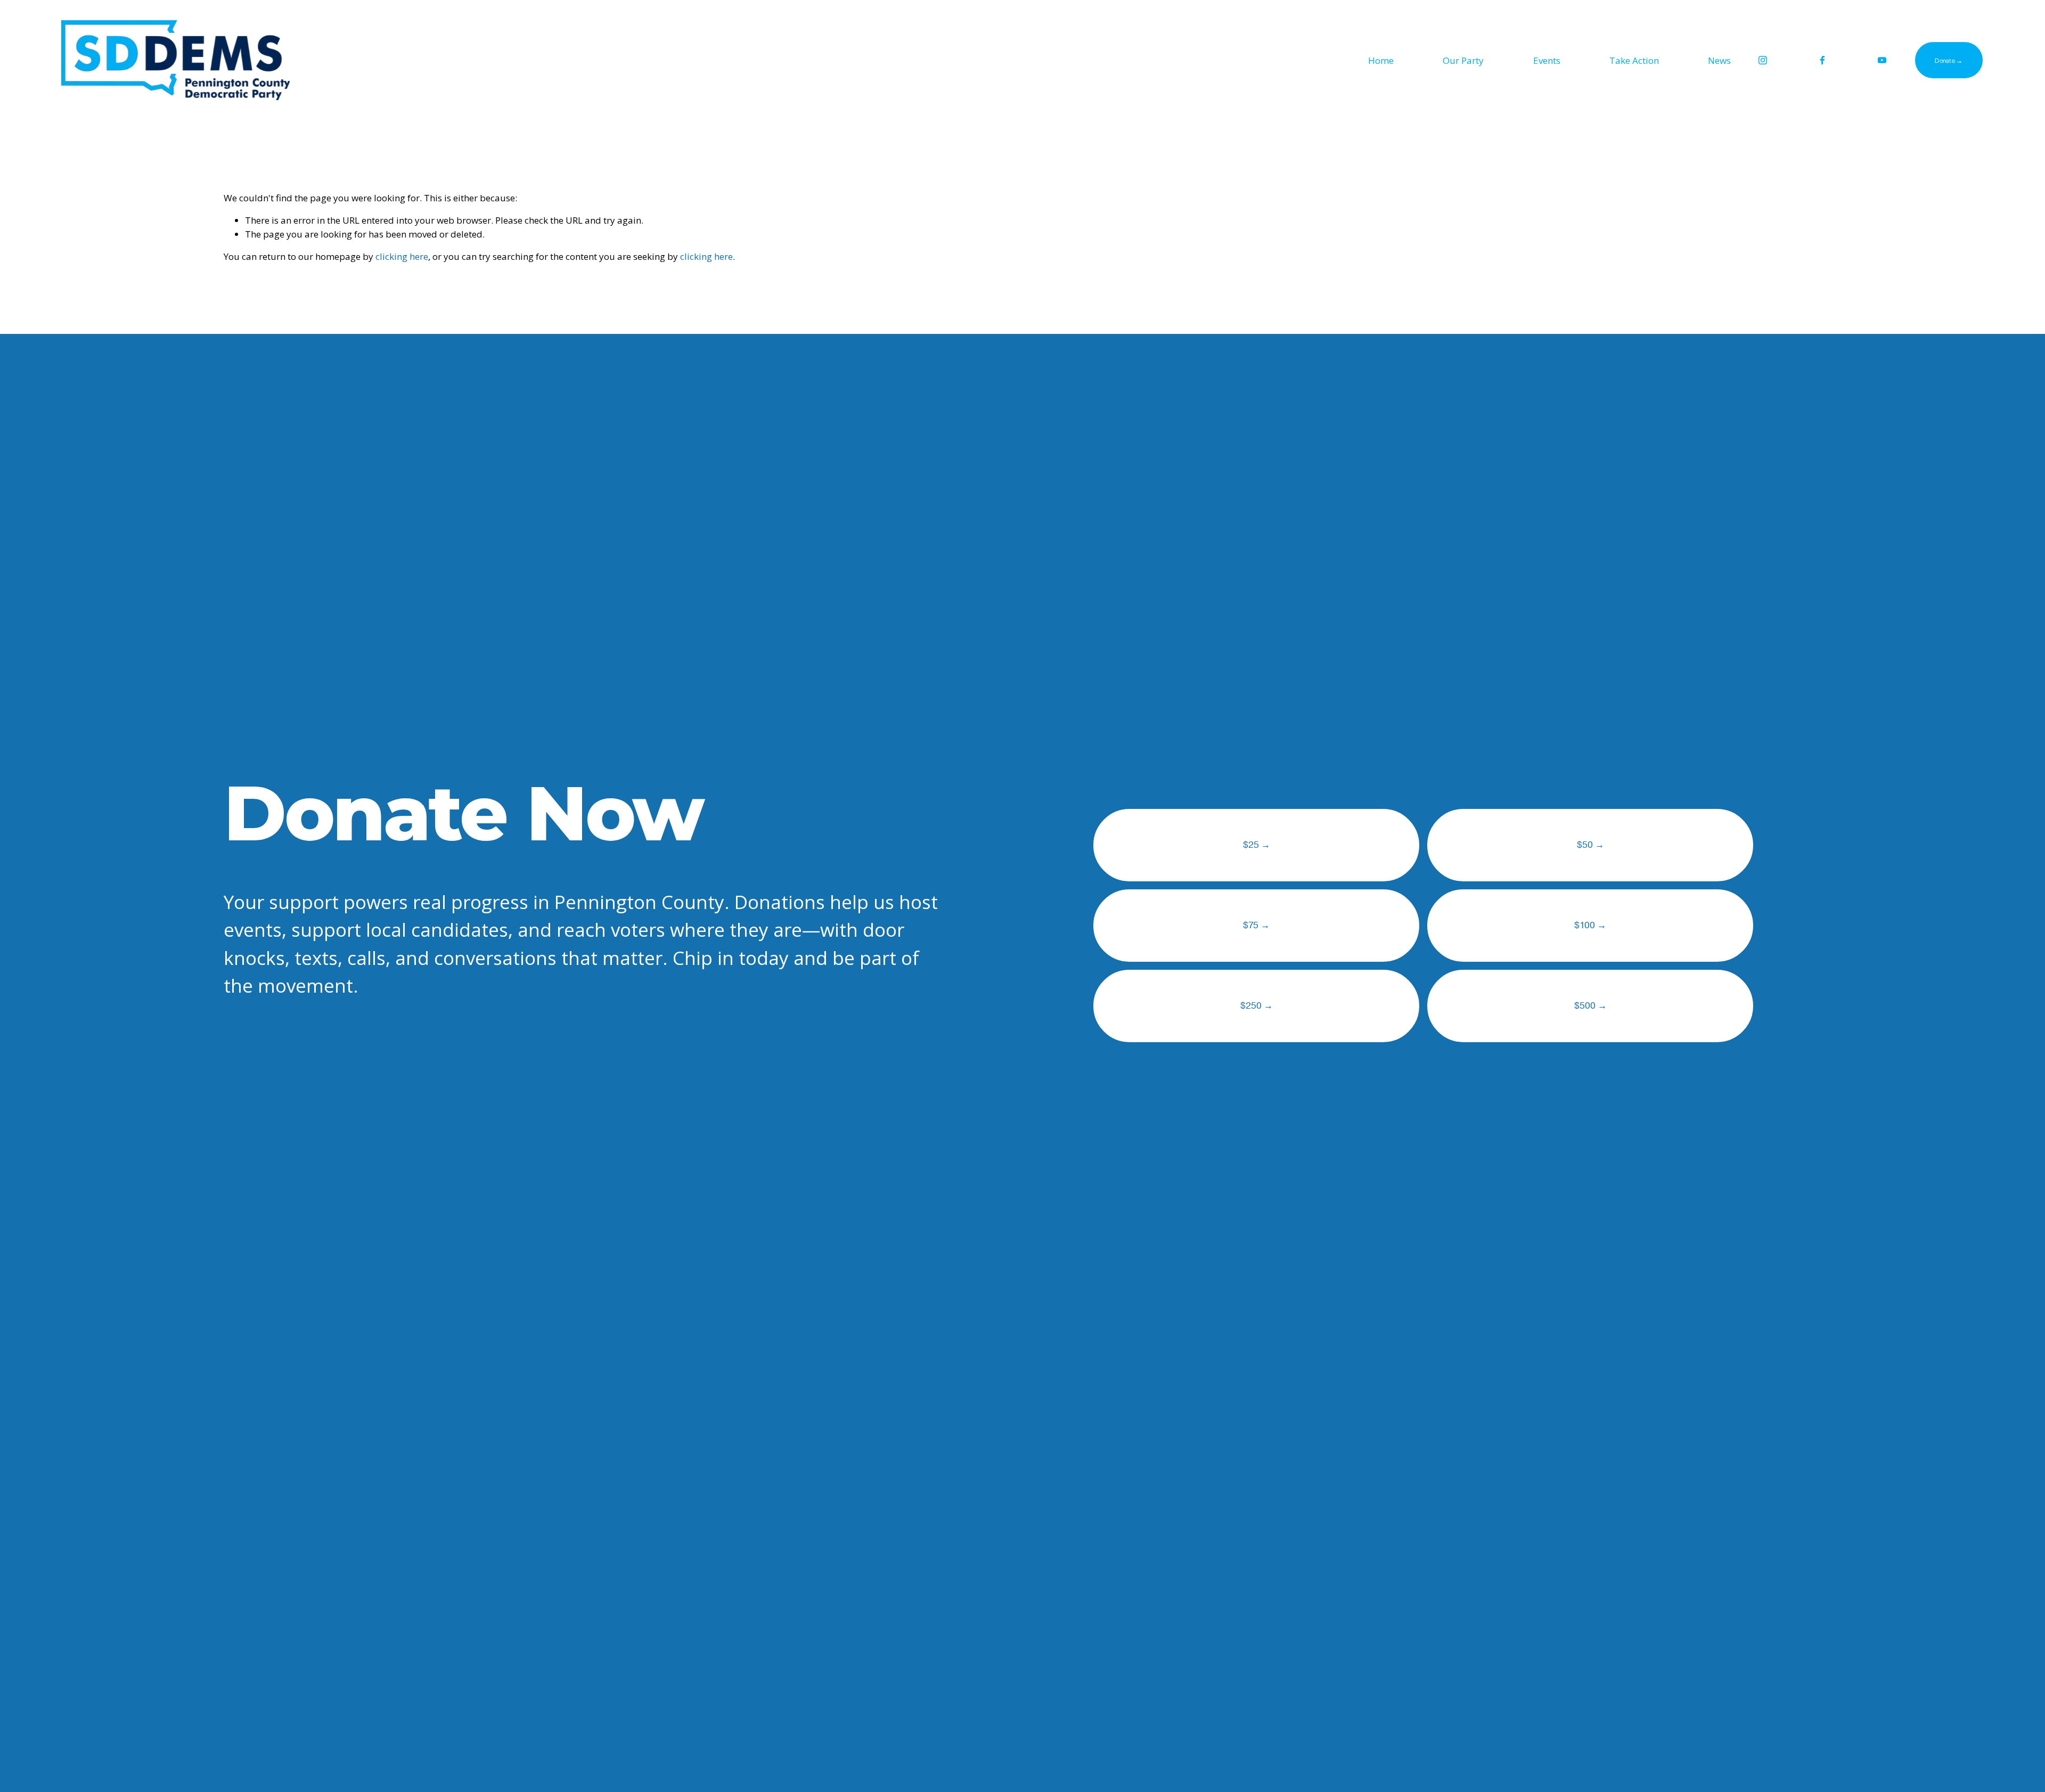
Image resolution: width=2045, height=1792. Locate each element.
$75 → (1256, 925)
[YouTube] (1882, 60)
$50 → (1590, 845)
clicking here (402, 256)
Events (1547, 60)
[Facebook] (1822, 60)
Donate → (1949, 60)
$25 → (1257, 845)
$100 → (1590, 925)
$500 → (1590, 1006)
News (1719, 60)
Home (1381, 60)
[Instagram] (1763, 60)
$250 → (1257, 1006)
